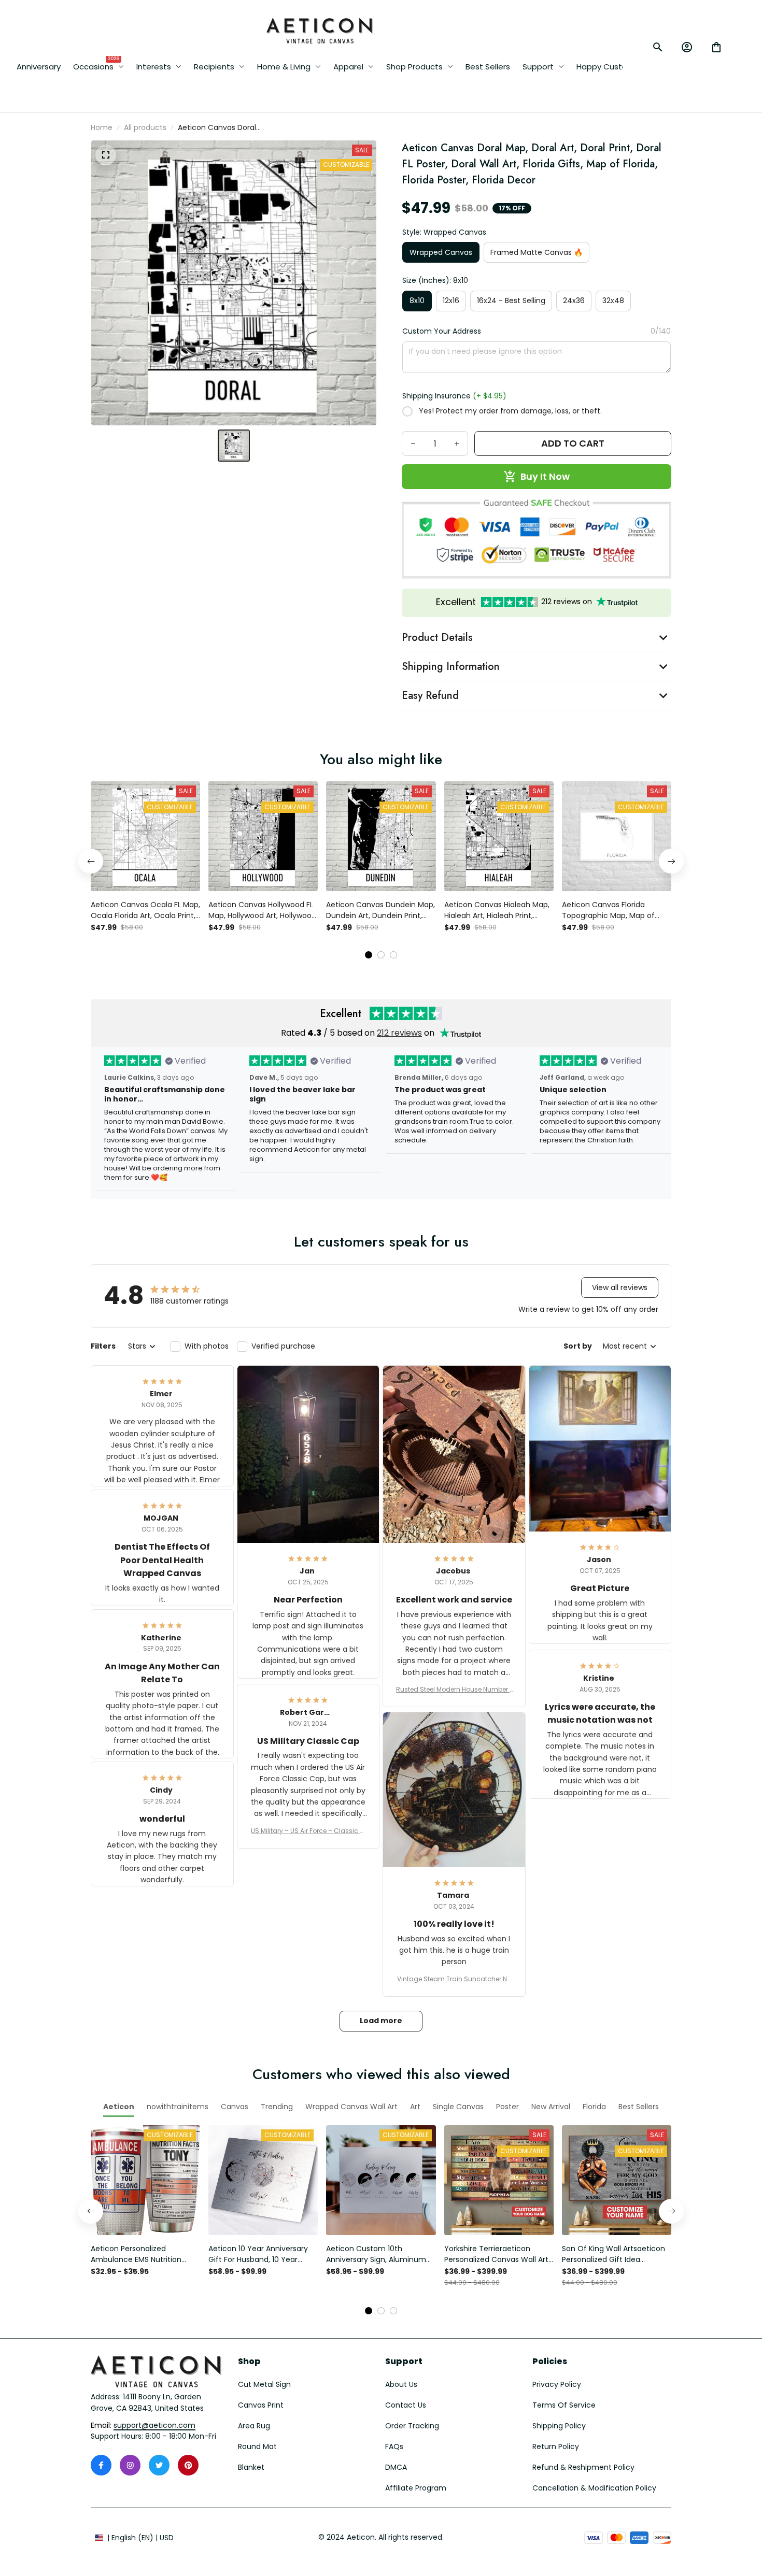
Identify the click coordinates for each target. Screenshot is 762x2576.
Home (102, 127)
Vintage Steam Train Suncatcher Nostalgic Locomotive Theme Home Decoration (454, 1979)
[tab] (369, 955)
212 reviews (399, 1033)
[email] (154, 2426)
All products (145, 127)
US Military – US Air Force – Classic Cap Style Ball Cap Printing (308, 1831)
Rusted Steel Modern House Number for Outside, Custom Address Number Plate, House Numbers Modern (454, 1690)
